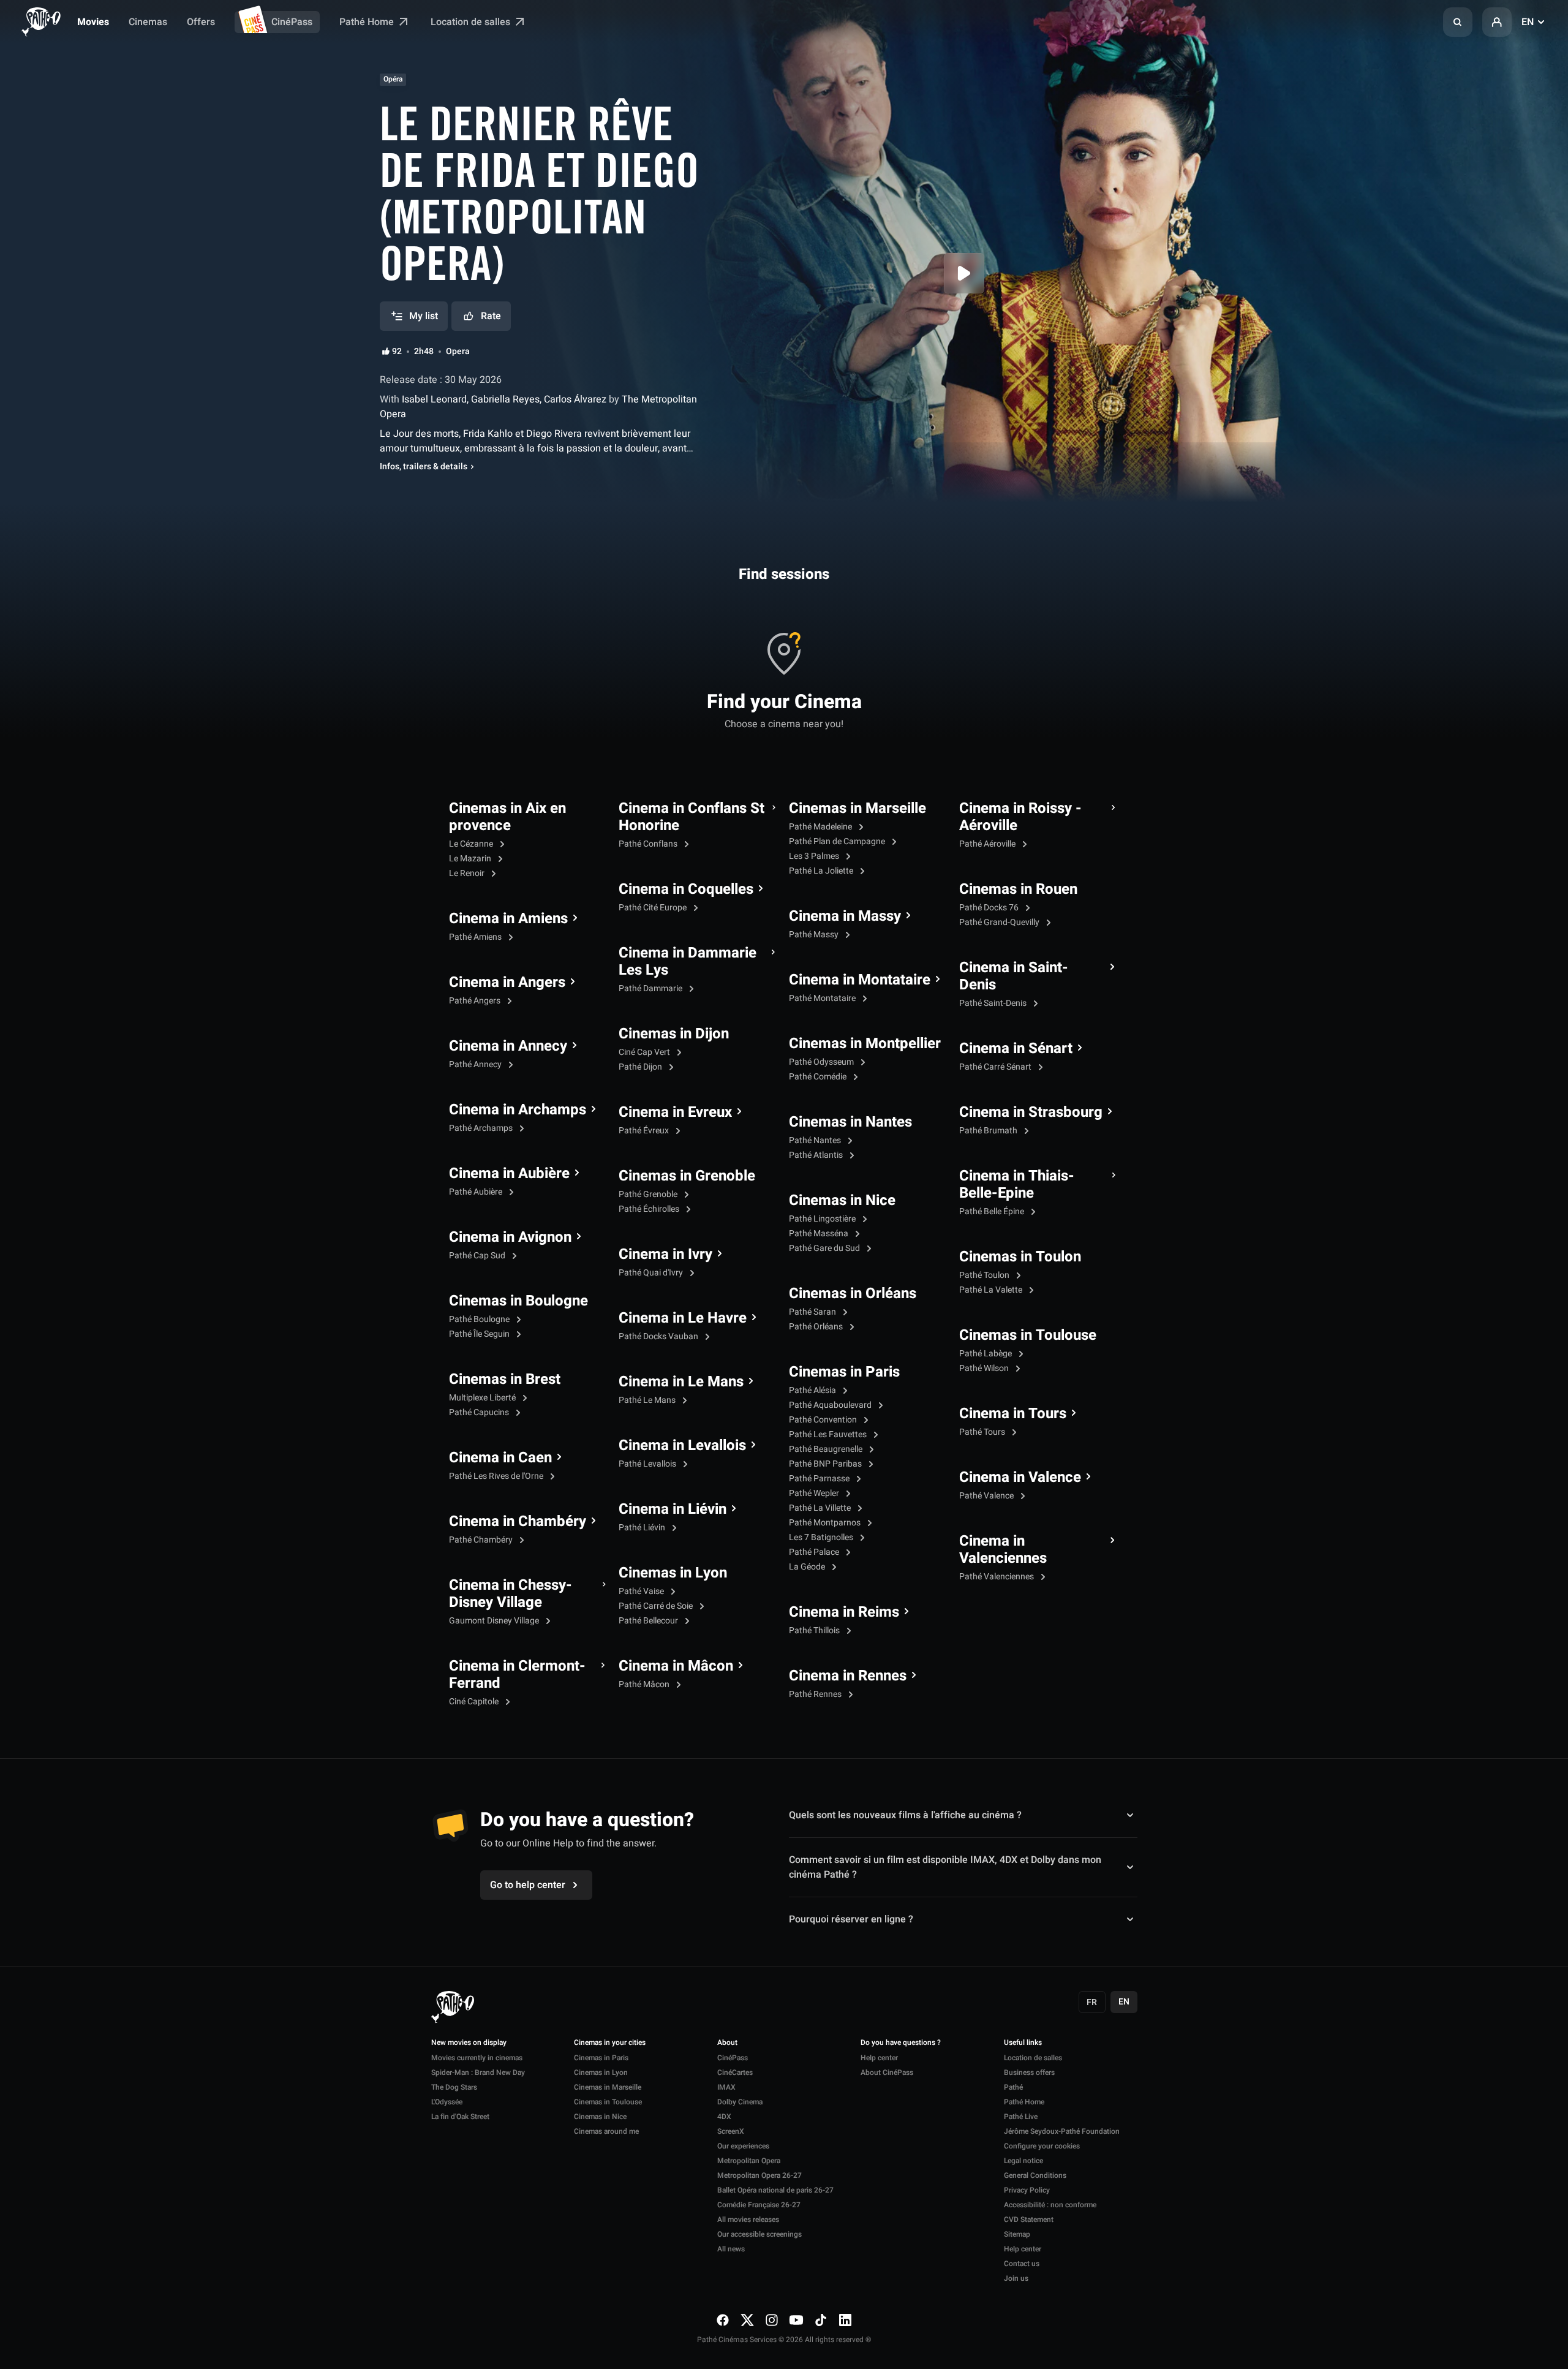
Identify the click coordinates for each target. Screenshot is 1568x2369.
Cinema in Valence (1020, 1478)
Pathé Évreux (645, 1131)
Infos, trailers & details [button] (424, 467)
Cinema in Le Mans (681, 1382)
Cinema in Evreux (675, 1113)
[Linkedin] (845, 2320)
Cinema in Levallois (682, 1446)
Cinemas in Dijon (674, 1034)
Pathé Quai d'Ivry (652, 1273)
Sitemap (1017, 2234)
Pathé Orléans (817, 1327)
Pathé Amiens (476, 937)
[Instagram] (772, 2320)
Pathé (1013, 2087)
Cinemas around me (606, 2131)
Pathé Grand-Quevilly (1000, 922)
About (727, 2043)
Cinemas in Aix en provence (507, 817)
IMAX (726, 2087)
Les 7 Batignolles (822, 1537)
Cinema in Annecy (508, 1046)
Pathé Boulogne (480, 1319)
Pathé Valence (987, 1496)
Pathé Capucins (480, 1412)
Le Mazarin (471, 859)
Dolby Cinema (740, 2102)
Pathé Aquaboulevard (831, 1405)
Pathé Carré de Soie (657, 1606)
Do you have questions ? (901, 2043)
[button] (1458, 22)
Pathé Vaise (642, 1591)
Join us (1016, 2278)
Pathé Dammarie (651, 988)
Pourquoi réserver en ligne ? (851, 1919)
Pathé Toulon (985, 1275)
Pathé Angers (476, 1001)
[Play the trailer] (964, 273)
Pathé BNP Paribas (826, 1464)
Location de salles (472, 22)
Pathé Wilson (985, 1368)
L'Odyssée (447, 2102)
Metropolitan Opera (749, 2161)
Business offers (1029, 2072)
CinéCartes (735, 2072)
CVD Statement (1029, 2220)
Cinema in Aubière (509, 1174)
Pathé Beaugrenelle (827, 1449)
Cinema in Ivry (665, 1255)
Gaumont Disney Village (495, 1621)
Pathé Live (1021, 2117)
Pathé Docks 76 (990, 908)
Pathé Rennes (816, 1694)
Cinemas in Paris (844, 1372)
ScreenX (731, 2131)
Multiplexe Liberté (483, 1398)
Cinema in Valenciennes (1003, 1550)
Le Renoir (468, 873)
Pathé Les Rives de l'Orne (497, 1476)
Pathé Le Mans (648, 1400)
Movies (93, 22)
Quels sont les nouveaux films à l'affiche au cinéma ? (905, 1815)
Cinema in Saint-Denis (1014, 977)
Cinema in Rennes (848, 1676)
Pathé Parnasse (820, 1479)
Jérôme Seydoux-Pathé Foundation (1062, 2131)
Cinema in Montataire (860, 980)
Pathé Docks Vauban (659, 1336)
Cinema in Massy (845, 916)
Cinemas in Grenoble (687, 1176)
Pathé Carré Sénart (996, 1067)
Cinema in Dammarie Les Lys (688, 962)
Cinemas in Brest (505, 1380)
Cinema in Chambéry (518, 1522)
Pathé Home (368, 22)
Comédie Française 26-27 (759, 2205)
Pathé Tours (983, 1432)
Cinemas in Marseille (858, 809)
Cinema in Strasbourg (1031, 1113)
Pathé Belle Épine (993, 1211)
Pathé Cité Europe (654, 908)
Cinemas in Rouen (1018, 890)
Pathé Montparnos (826, 1523)
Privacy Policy (1027, 2190)
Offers (201, 22)
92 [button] (397, 352)
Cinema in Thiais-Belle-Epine (1017, 1185)
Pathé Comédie (819, 1077)
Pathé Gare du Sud (825, 1248)
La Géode (808, 1567)
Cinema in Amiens (508, 919)
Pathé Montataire (823, 998)
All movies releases (748, 2220)
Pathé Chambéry (482, 1540)
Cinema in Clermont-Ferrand (517, 1675)
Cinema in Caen (500, 1458)
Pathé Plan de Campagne (838, 841)
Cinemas (148, 22)
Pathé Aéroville (988, 844)
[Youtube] (796, 2320)
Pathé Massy (815, 935)
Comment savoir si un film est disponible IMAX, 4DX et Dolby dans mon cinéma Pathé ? (945, 1867)
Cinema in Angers (507, 983)
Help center (879, 2058)
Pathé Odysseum (822, 1062)
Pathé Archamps (482, 1128)
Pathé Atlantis (817, 1155)
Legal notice (1023, 2161)
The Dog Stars (454, 2087)
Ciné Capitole (475, 1702)
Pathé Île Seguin (480, 1334)
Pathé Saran (813, 1312)
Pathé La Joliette (822, 871)
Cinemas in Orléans (853, 1294)
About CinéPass (887, 2072)
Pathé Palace (815, 1552)
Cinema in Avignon (510, 1237)
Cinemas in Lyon (673, 1573)
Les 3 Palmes (815, 856)
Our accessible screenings (759, 2234)
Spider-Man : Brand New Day (478, 2072)
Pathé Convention (824, 1420)
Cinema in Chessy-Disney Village (511, 1594)
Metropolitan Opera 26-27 (759, 2175)
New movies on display (469, 2043)
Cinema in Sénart (1016, 1049)
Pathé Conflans (649, 844)
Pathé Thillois (815, 1630)
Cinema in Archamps (518, 1110)
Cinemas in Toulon (1020, 1257)
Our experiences (743, 2146)
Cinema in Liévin (673, 1509)
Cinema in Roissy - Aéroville (1020, 817)
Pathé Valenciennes (997, 1577)
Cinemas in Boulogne (518, 1301)
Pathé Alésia (813, 1390)
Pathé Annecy (476, 1064)
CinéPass (292, 22)
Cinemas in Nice (842, 1201)
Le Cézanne (472, 844)
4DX (724, 2117)
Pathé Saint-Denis (994, 1003)
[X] (747, 2320)
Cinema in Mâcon (676, 1666)
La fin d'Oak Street (460, 2117)
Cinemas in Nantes (850, 1122)
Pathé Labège (986, 1354)
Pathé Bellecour (649, 1621)
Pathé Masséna (820, 1234)
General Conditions (1035, 2175)
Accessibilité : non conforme (1050, 2205)
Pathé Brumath (989, 1131)
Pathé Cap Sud (478, 1256)
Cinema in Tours (1013, 1414)
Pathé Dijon (641, 1067)
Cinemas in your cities (610, 2043)
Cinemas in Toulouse (1028, 1336)
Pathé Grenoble (649, 1194)
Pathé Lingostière (823, 1219)
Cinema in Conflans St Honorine (692, 817)
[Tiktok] (821, 2320)
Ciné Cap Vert (645, 1052)
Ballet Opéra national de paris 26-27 (775, 2190)
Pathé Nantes (816, 1140)
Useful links (1023, 2043)
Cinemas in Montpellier (865, 1044)
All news (731, 2249)
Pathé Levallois (648, 1464)
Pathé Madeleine (821, 827)
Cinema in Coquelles (686, 890)
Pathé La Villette (821, 1508)
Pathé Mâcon (645, 1684)
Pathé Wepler (815, 1493)
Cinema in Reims (844, 1612)
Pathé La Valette (992, 1290)
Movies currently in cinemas (477, 2058)
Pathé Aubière (477, 1192)
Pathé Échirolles (650, 1209)
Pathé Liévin (643, 1528)
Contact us (1022, 2264)
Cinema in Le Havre (683, 1318)
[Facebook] (723, 2320)
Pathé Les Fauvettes (829, 1434)
